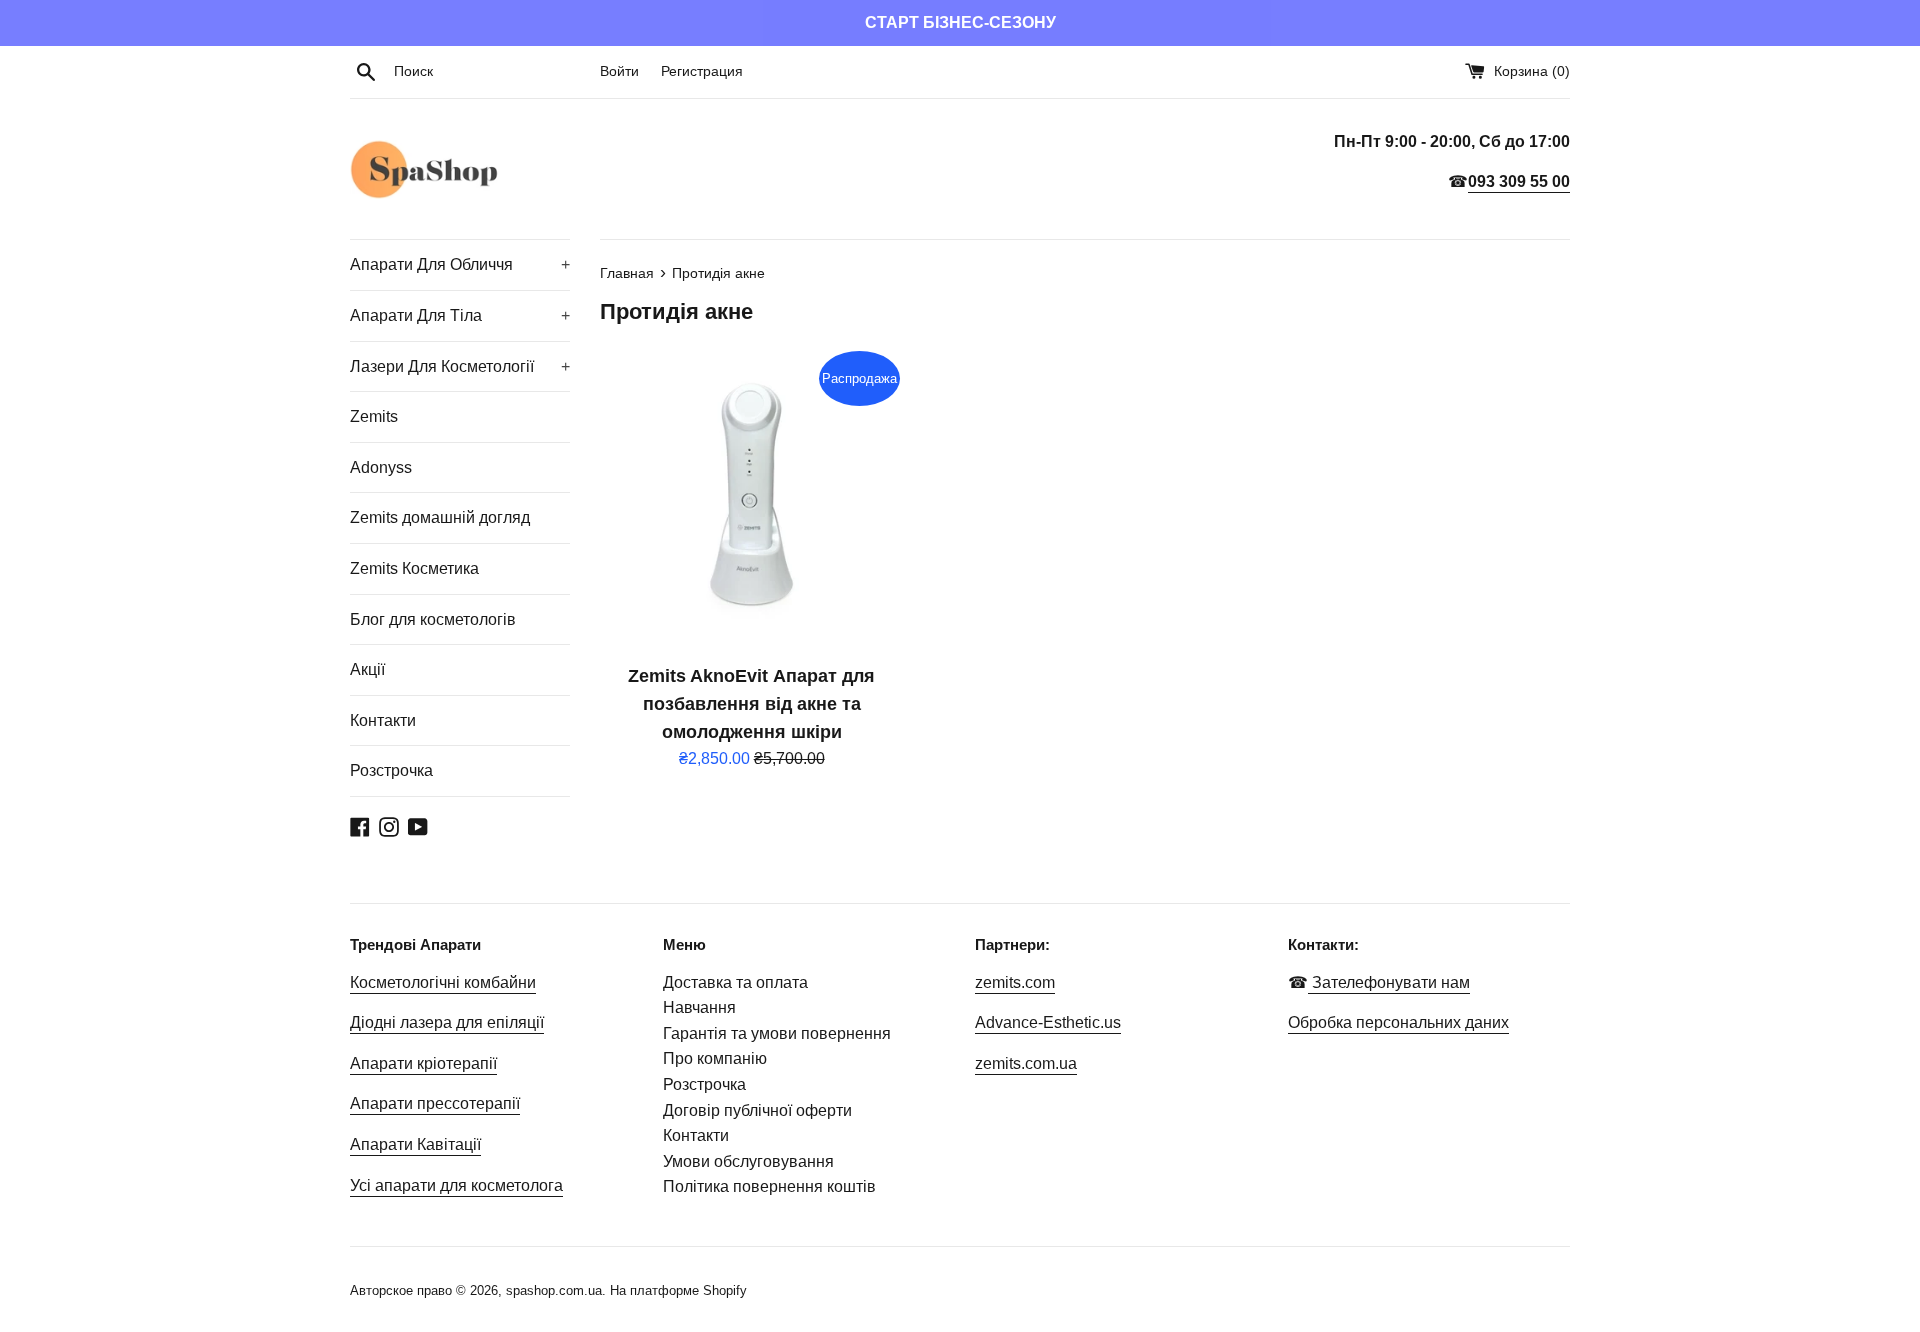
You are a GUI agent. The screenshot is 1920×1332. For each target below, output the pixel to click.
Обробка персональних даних (1398, 1022)
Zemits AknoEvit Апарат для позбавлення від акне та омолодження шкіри (751, 704)
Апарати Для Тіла (460, 315)
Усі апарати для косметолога (456, 1185)
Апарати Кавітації (415, 1144)
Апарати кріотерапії (423, 1063)
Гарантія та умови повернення (777, 1033)
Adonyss (381, 467)
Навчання (699, 1007)
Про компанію (715, 1058)
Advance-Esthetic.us (1048, 1022)
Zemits (374, 416)
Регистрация (702, 71)
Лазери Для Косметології (460, 366)
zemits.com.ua (1026, 1063)
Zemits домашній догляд (440, 517)
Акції (367, 669)
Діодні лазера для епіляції (447, 1022)
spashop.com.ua (554, 1290)
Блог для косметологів (433, 619)
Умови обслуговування (748, 1161)
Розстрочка (391, 770)
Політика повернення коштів (769, 1186)
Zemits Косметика (414, 568)
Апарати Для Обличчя (460, 264)
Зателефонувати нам (1389, 982)
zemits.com (1015, 982)
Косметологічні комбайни (443, 982)
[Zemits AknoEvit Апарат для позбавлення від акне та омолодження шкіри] (751, 499)
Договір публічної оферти (757, 1110)
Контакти (383, 720)
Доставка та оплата (735, 982)
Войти (619, 71)
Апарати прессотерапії (435, 1103)
